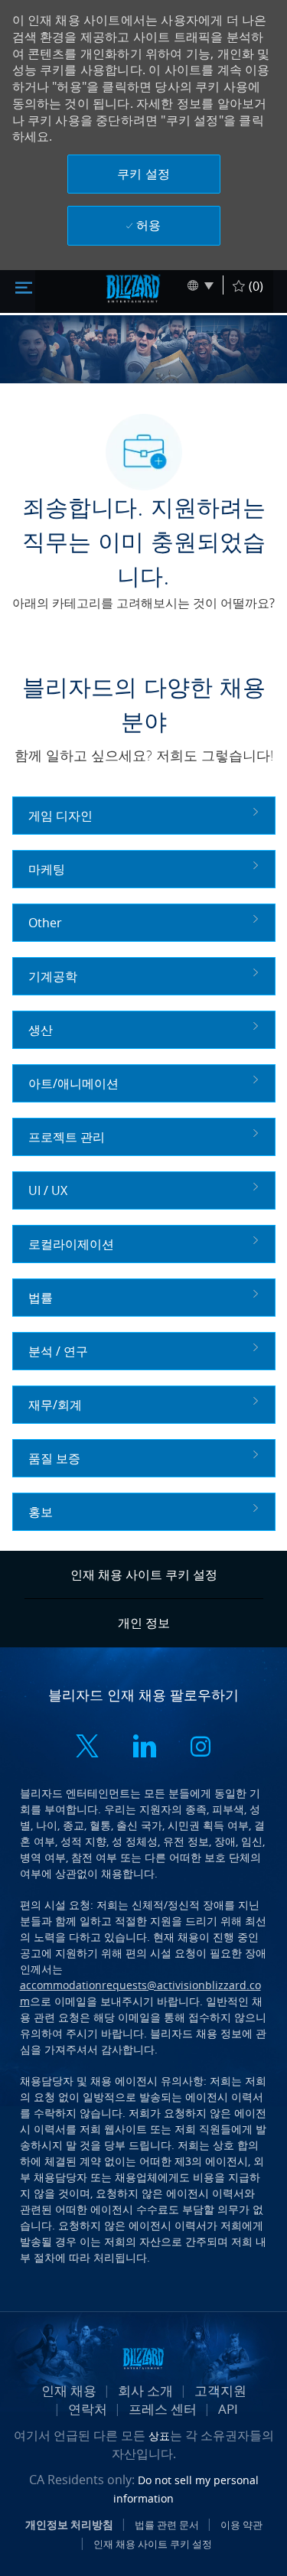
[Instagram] (201, 1748)
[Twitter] (87, 1748)
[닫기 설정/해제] (24, 286)
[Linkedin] (144, 1748)
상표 (159, 2436)
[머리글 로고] (133, 288)
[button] (144, 174)
